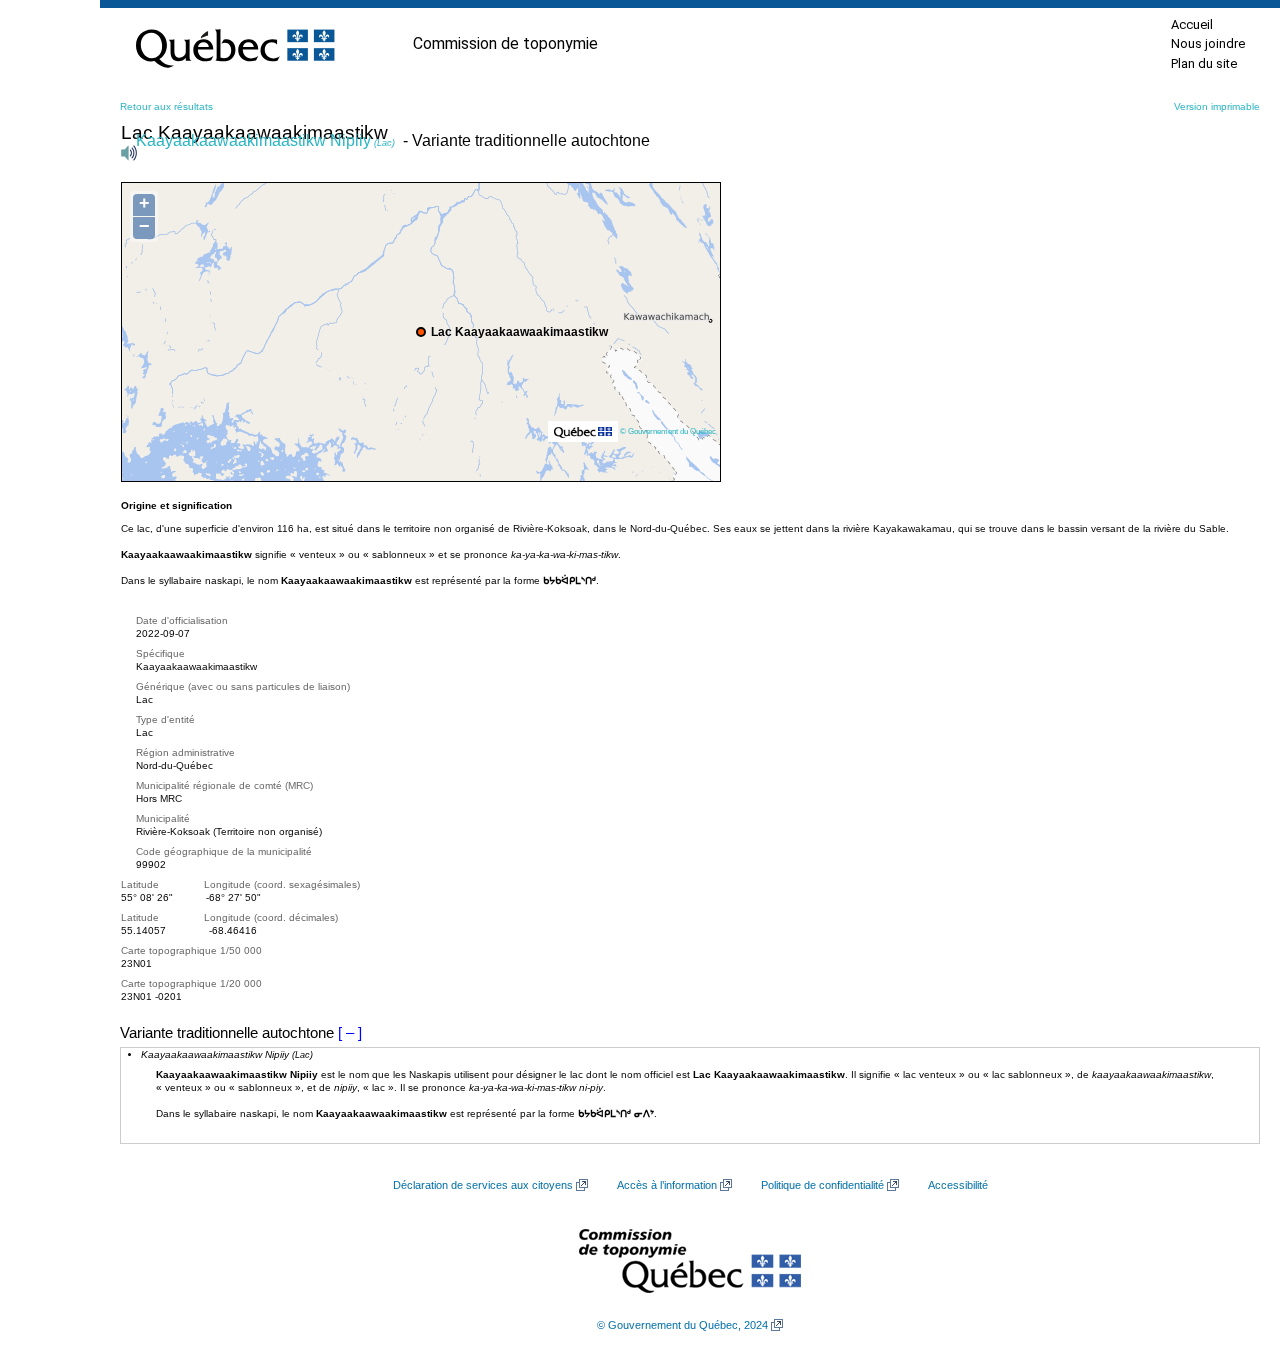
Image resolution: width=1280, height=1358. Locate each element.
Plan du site (1204, 63)
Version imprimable (1217, 106)
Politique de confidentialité (822, 1185)
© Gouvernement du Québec (668, 431)
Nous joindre (1208, 43)
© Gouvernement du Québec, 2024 (682, 1325)
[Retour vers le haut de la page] (1230, 1248)
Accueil (1192, 24)
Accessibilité (958, 1185)
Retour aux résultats (166, 106)
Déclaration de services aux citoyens (483, 1185)
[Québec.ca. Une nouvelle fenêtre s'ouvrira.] (235, 44)
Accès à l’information (667, 1185)
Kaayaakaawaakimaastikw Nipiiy (265, 140)
